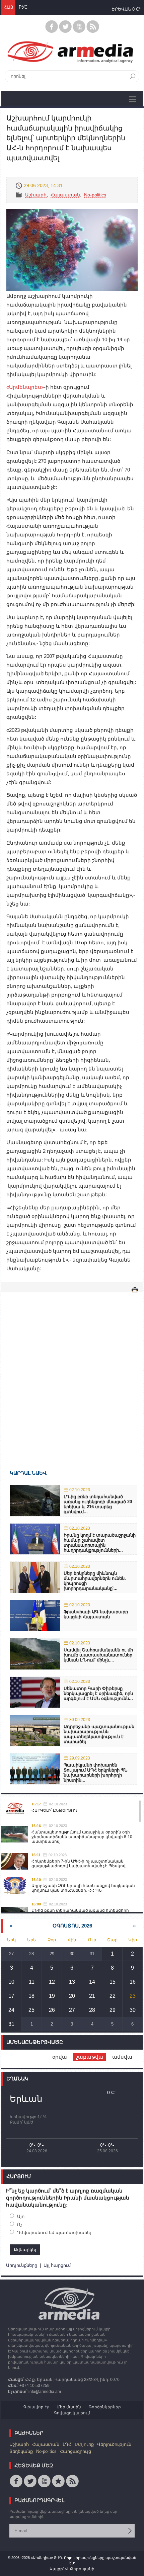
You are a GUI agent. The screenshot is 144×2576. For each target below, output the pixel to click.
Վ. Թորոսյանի (80, 2569)
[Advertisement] (72, 1371)
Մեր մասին (69, 2407)
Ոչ (20, 2224)
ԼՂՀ (67, 2444)
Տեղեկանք (21, 2451)
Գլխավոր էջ (36, 2407)
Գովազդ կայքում (72, 2413)
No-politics (95, 195)
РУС (23, 7)
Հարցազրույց (76, 2451)
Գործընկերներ (105, 2407)
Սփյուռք (84, 2444)
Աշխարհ (36, 195)
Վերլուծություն (114, 2444)
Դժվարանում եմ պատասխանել (54, 2232)
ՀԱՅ (8, 7)
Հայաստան (65, 195)
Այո (21, 2216)
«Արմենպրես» (25, 387)
